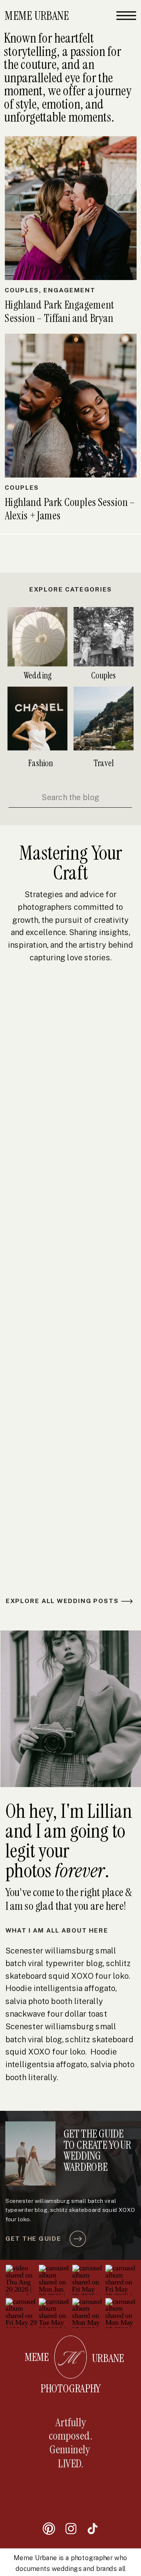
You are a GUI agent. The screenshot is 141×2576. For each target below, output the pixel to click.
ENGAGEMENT (69, 290)
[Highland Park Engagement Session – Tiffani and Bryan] (70, 208)
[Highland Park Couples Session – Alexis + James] (70, 406)
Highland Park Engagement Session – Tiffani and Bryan (59, 312)
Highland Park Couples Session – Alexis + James (70, 509)
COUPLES (22, 290)
